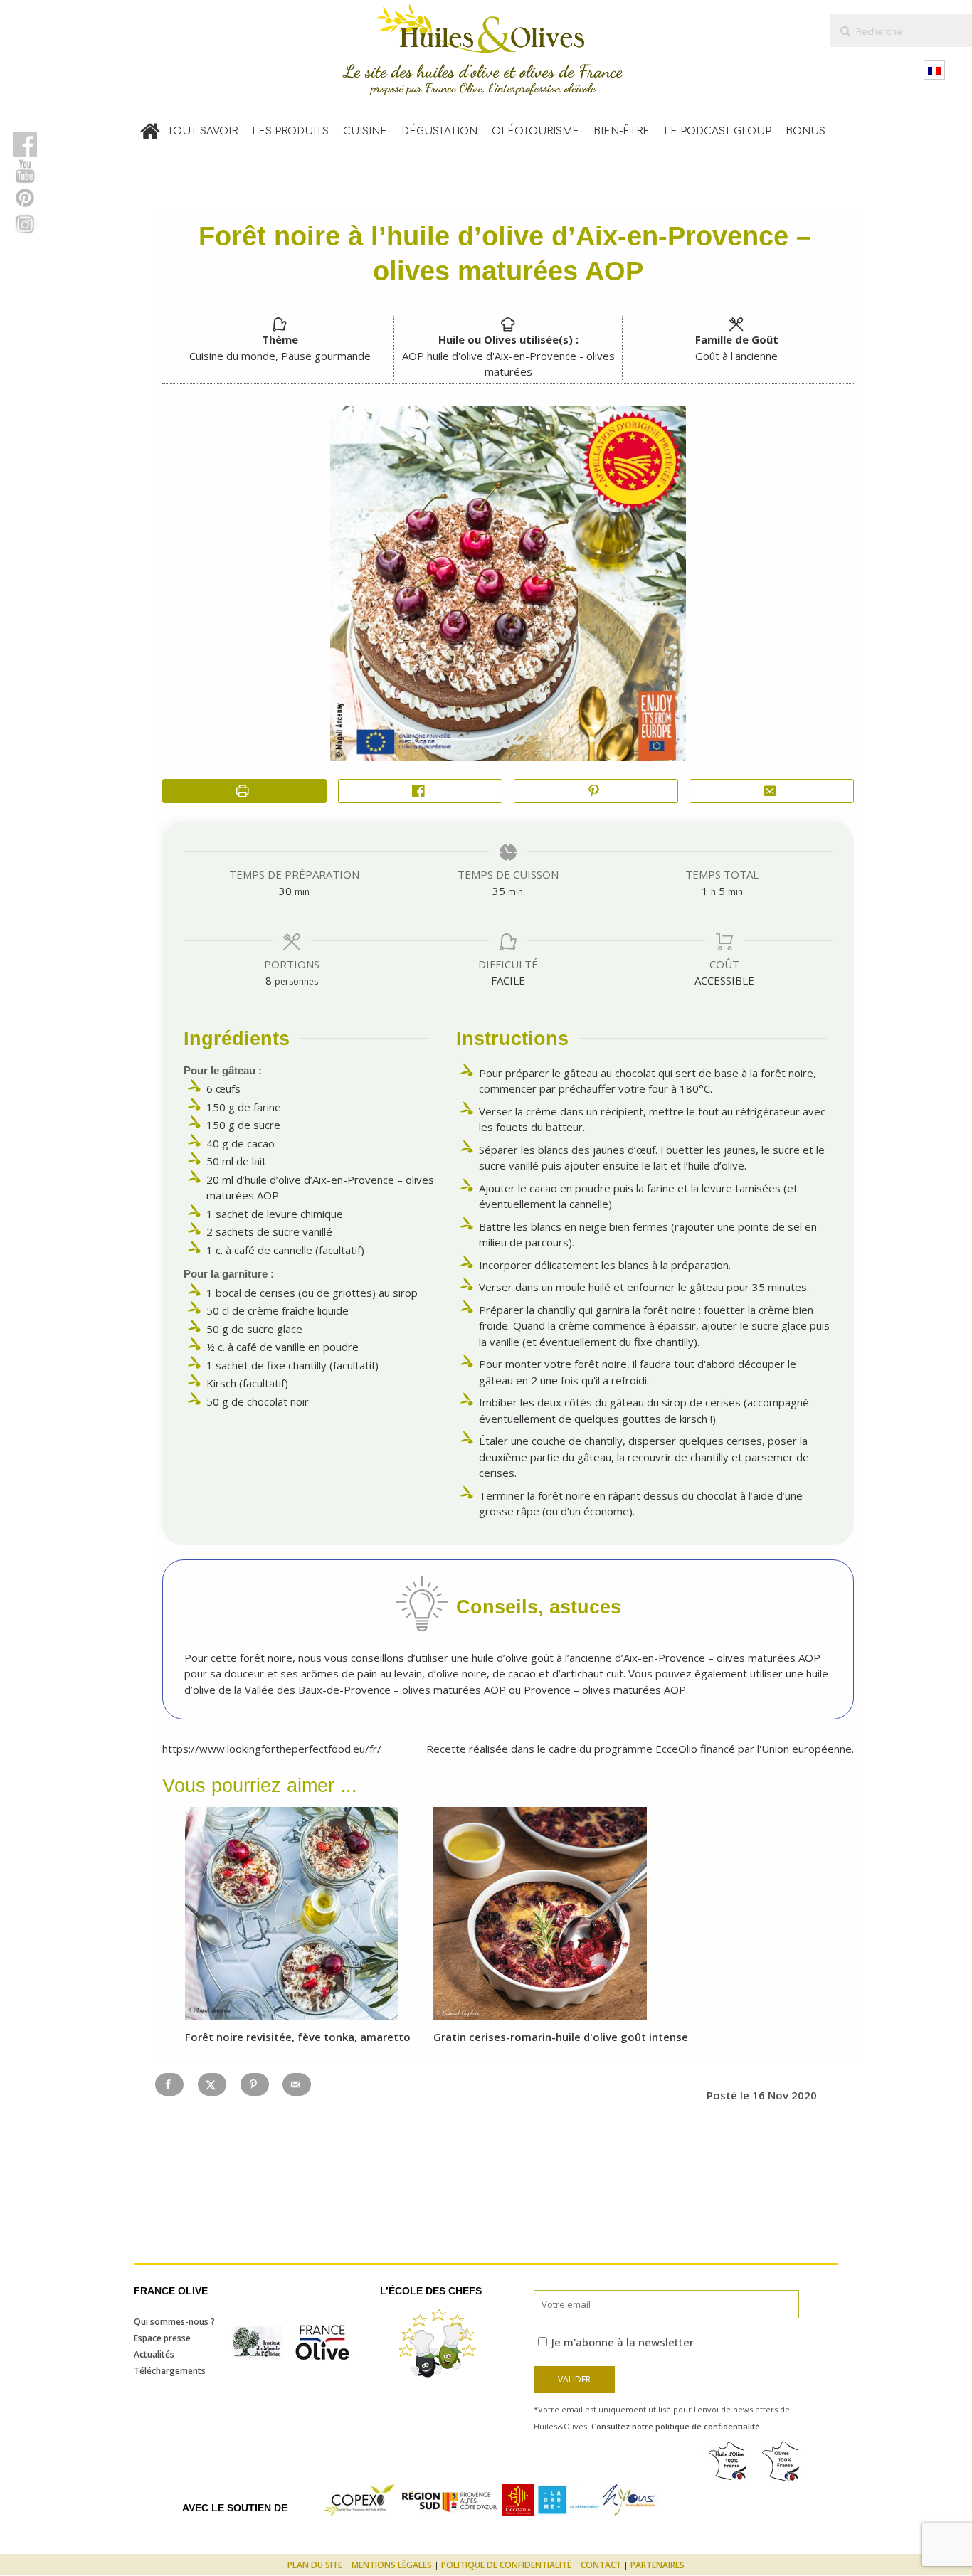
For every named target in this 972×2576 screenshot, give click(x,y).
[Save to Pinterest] (255, 2084)
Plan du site (315, 2565)
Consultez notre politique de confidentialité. (677, 2426)
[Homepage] (150, 128)
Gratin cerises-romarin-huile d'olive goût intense (561, 2037)
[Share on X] (212, 2084)
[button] (596, 791)
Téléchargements (170, 2371)
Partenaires (657, 2565)
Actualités (154, 2354)
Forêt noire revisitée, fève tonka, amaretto (298, 2037)
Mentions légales (392, 2565)
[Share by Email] (772, 791)
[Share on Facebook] (420, 791)
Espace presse (162, 2338)
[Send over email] (297, 2084)
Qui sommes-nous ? (174, 2322)
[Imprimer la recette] (244, 791)
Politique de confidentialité (506, 2565)
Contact (601, 2565)
